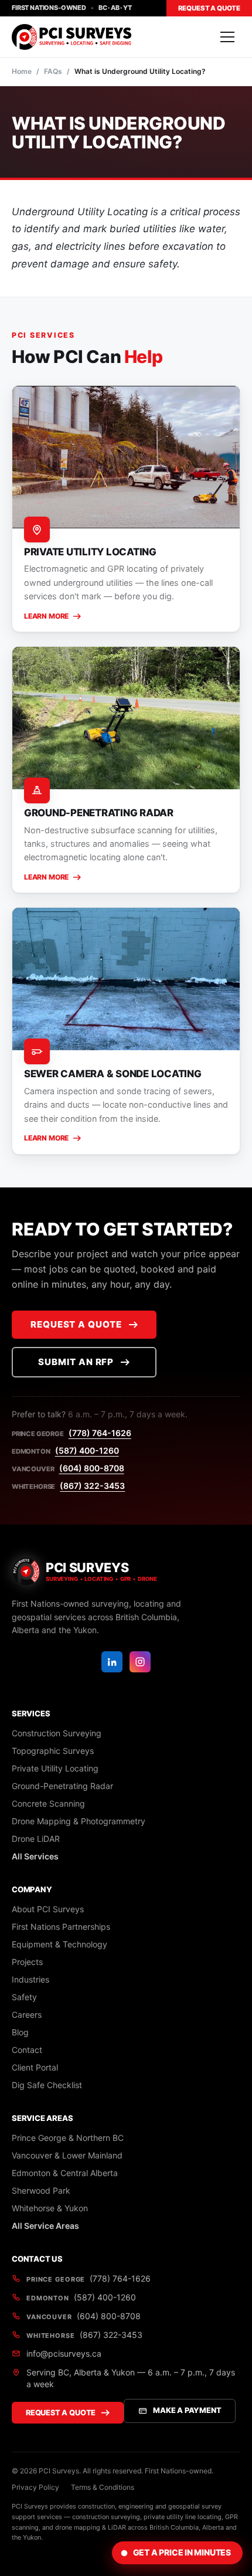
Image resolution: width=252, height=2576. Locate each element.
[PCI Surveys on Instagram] (140, 1662)
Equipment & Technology (59, 1944)
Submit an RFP (76, 1362)
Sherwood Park (41, 2190)
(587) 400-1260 (87, 1450)
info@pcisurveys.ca (64, 2353)
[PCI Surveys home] (71, 37)
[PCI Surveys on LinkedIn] (112, 1662)
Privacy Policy (35, 2487)
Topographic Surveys (53, 1751)
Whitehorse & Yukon (50, 2208)
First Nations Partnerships (61, 1927)
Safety (24, 1997)
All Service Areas (45, 2226)
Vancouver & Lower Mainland (67, 2155)
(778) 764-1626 (100, 1433)
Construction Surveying (57, 1733)
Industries (30, 1979)
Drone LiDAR (36, 1839)
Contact (27, 2050)
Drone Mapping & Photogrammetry (79, 1821)
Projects (27, 1962)
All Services (35, 1856)
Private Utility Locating (55, 1768)
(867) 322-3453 (92, 1486)
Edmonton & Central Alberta (65, 2173)
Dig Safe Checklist (47, 2085)
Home (22, 71)
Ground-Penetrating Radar (62, 1786)
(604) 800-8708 (92, 1468)
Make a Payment (187, 2410)
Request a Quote (209, 8)
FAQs (53, 71)
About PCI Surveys (48, 1909)
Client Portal (35, 2067)
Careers (27, 2015)
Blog (20, 2032)
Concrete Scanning (48, 1803)
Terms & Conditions (103, 2487)
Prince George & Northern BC (68, 2138)
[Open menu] (227, 37)
